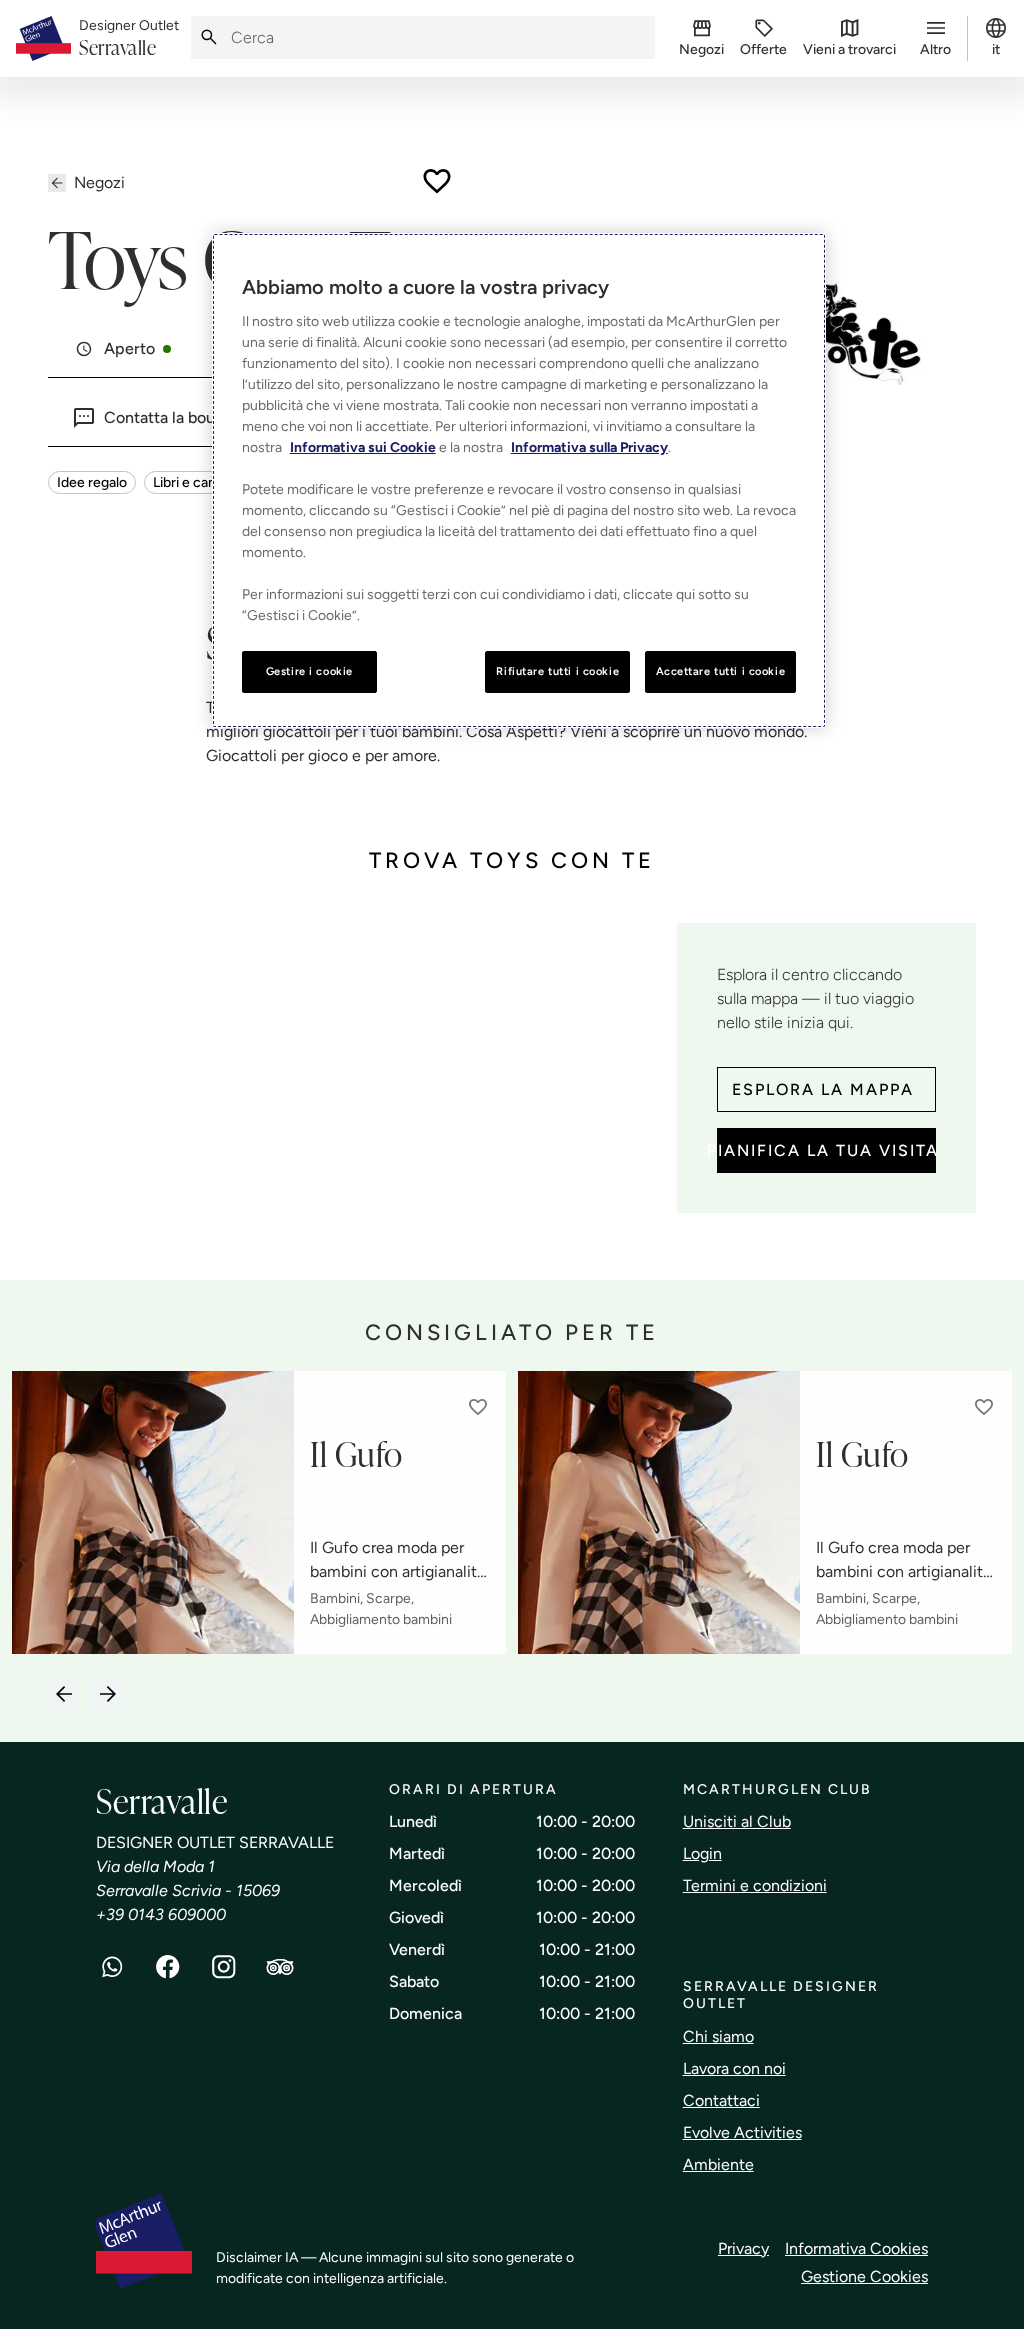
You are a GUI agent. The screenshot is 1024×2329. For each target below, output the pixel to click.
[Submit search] (209, 37)
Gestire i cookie (309, 671)
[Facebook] (168, 1967)
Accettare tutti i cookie (721, 671)
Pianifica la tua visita (826, 1150)
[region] (519, 480)
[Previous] (64, 1694)
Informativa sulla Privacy (589, 447)
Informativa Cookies (856, 2248)
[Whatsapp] (112, 1967)
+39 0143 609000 (161, 1914)
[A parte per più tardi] (437, 181)
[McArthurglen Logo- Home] (43, 38)
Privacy (743, 2248)
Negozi (99, 182)
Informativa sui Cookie (363, 447)
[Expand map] (354, 1081)
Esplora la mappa (823, 1089)
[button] (478, 1407)
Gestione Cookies (864, 2276)
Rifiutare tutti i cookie (557, 671)
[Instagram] (224, 1967)
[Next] (108, 1694)
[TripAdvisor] (280, 1967)
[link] (129, 39)
